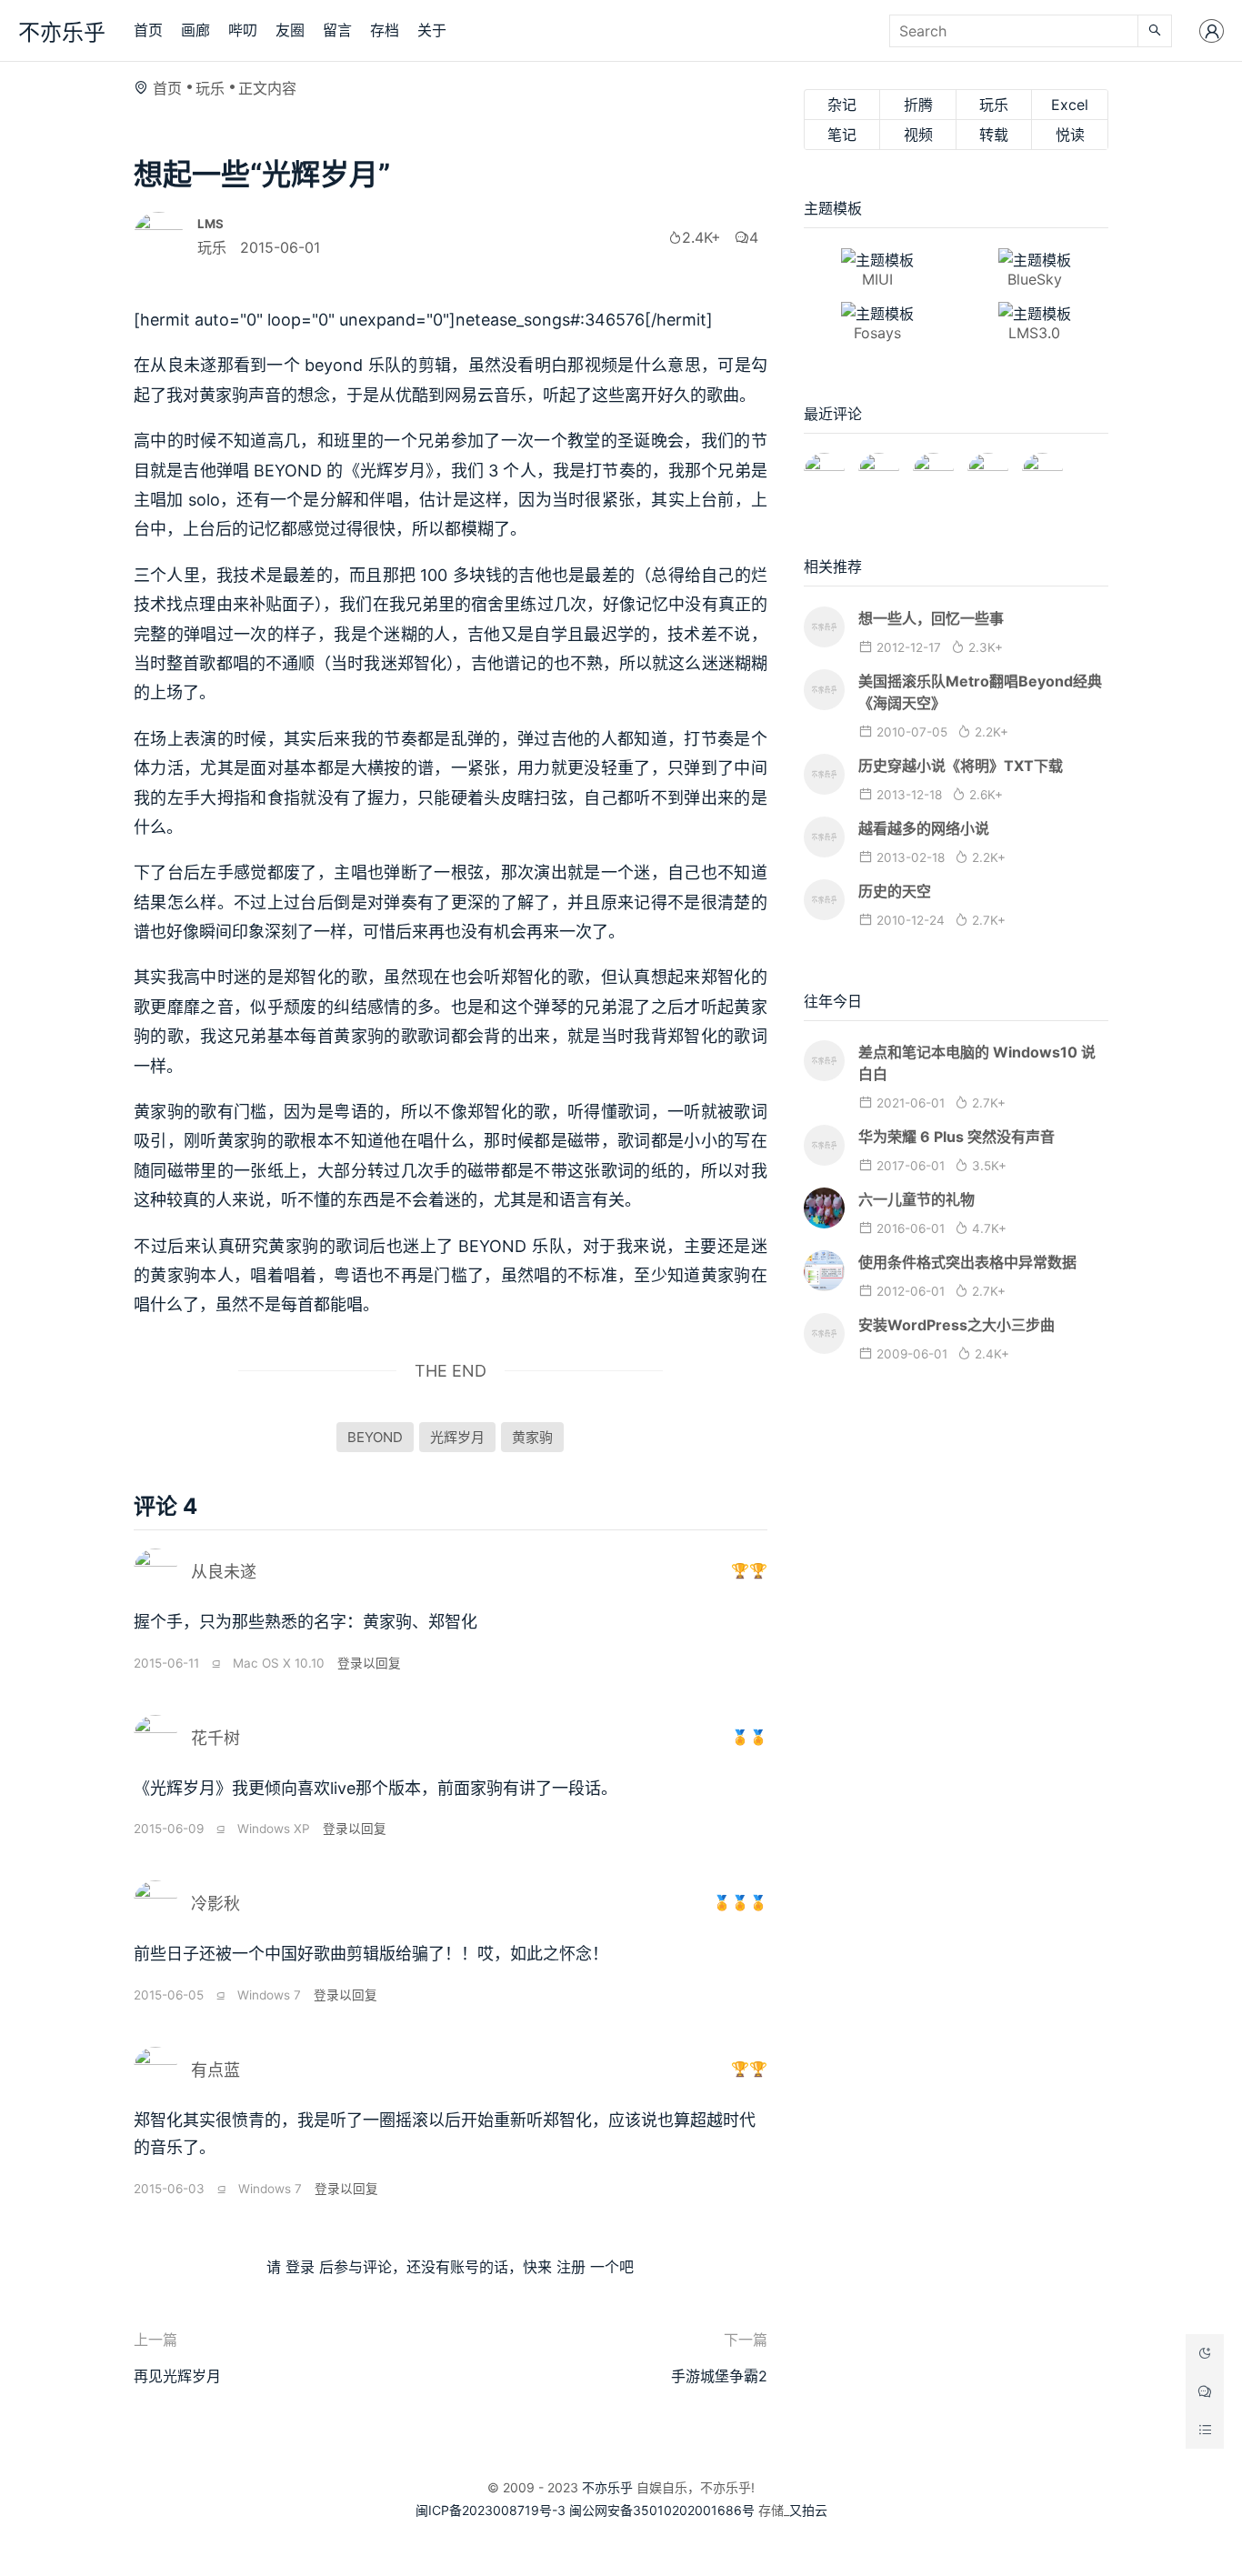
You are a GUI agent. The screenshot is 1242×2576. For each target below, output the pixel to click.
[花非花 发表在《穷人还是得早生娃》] (933, 466)
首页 (148, 30)
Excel (1070, 105)
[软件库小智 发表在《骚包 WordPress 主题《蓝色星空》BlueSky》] (988, 466)
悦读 (1070, 135)
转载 (994, 135)
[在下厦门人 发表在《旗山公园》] (879, 466)
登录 (300, 2267)
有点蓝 (215, 2070)
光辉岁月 (457, 1437)
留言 (337, 30)
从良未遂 (224, 1572)
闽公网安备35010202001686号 (662, 2510)
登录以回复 (369, 1663)
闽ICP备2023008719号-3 (491, 2510)
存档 (385, 30)
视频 (918, 135)
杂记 (842, 105)
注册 (571, 2267)
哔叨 (243, 30)
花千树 (215, 1738)
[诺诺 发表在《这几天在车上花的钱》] (824, 466)
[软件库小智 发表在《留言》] (1042, 466)
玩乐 (210, 88)
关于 (432, 30)
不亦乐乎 (62, 32)
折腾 (918, 105)
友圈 (290, 30)
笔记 (842, 135)
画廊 (195, 30)
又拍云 (808, 2510)
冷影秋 (215, 1904)
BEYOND (375, 1437)
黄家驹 (532, 1437)
